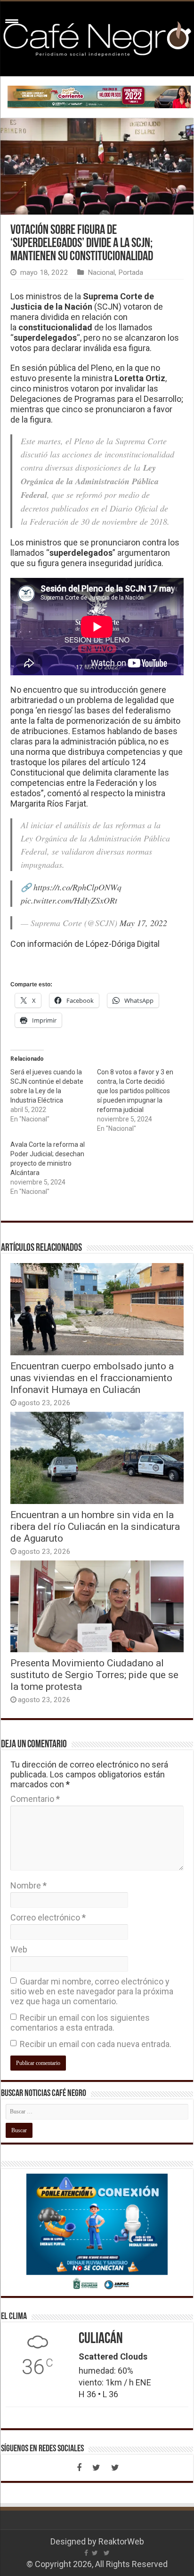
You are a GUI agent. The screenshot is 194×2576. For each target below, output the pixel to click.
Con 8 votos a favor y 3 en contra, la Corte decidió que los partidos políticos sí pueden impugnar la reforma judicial (135, 1091)
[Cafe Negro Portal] (97, 37)
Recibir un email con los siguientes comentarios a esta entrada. (80, 2023)
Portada (131, 272)
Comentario (35, 1799)
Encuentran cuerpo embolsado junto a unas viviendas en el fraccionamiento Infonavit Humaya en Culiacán (92, 1378)
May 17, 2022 (143, 923)
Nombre (28, 1885)
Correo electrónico (48, 1917)
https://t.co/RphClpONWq (77, 887)
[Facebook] (79, 2468)
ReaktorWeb (121, 2541)
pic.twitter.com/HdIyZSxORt (69, 900)
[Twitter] (96, 2468)
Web (19, 1949)
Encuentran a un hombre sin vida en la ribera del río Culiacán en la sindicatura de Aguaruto (95, 1526)
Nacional (101, 272)
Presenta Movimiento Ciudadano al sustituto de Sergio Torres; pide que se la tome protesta (94, 1675)
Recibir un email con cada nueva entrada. (96, 2044)
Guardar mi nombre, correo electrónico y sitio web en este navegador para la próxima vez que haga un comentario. (92, 1991)
